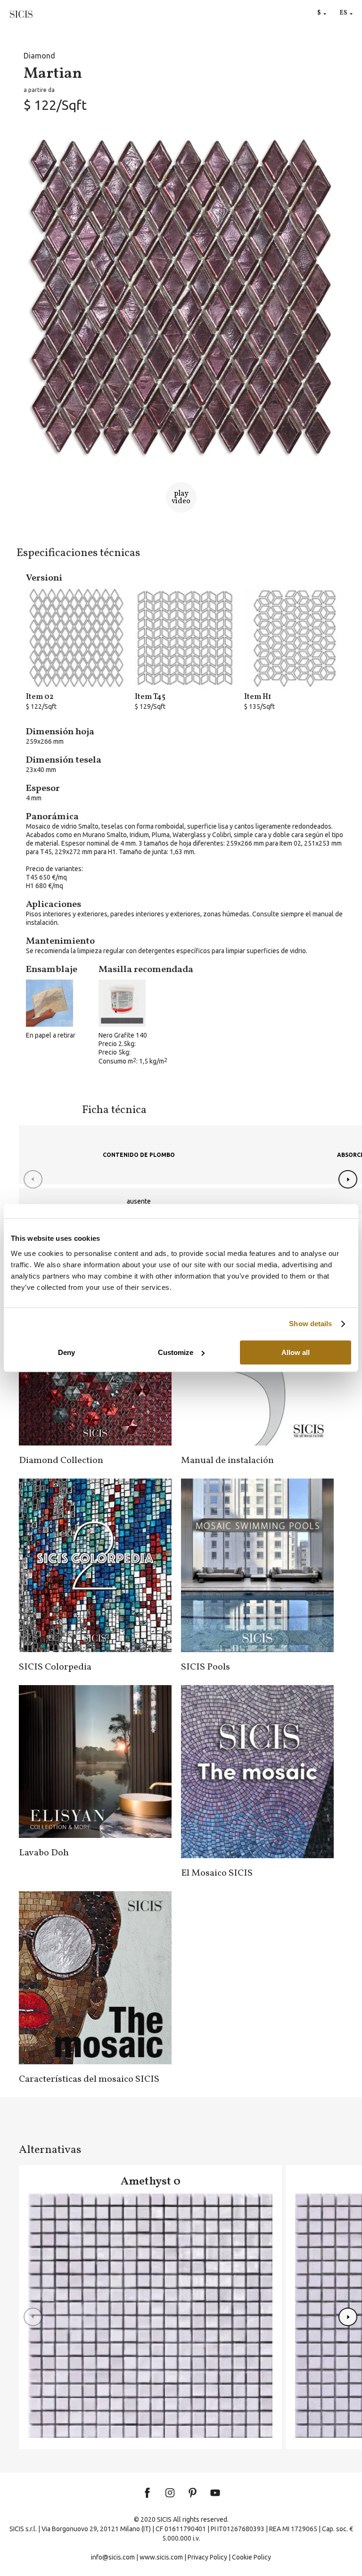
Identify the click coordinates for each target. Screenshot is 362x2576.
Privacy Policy (207, 2557)
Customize (176, 1352)
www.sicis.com (161, 2557)
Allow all (296, 1352)
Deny (66, 1352)
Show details (310, 1324)
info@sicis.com (113, 2557)
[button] (348, 1179)
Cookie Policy (251, 2557)
